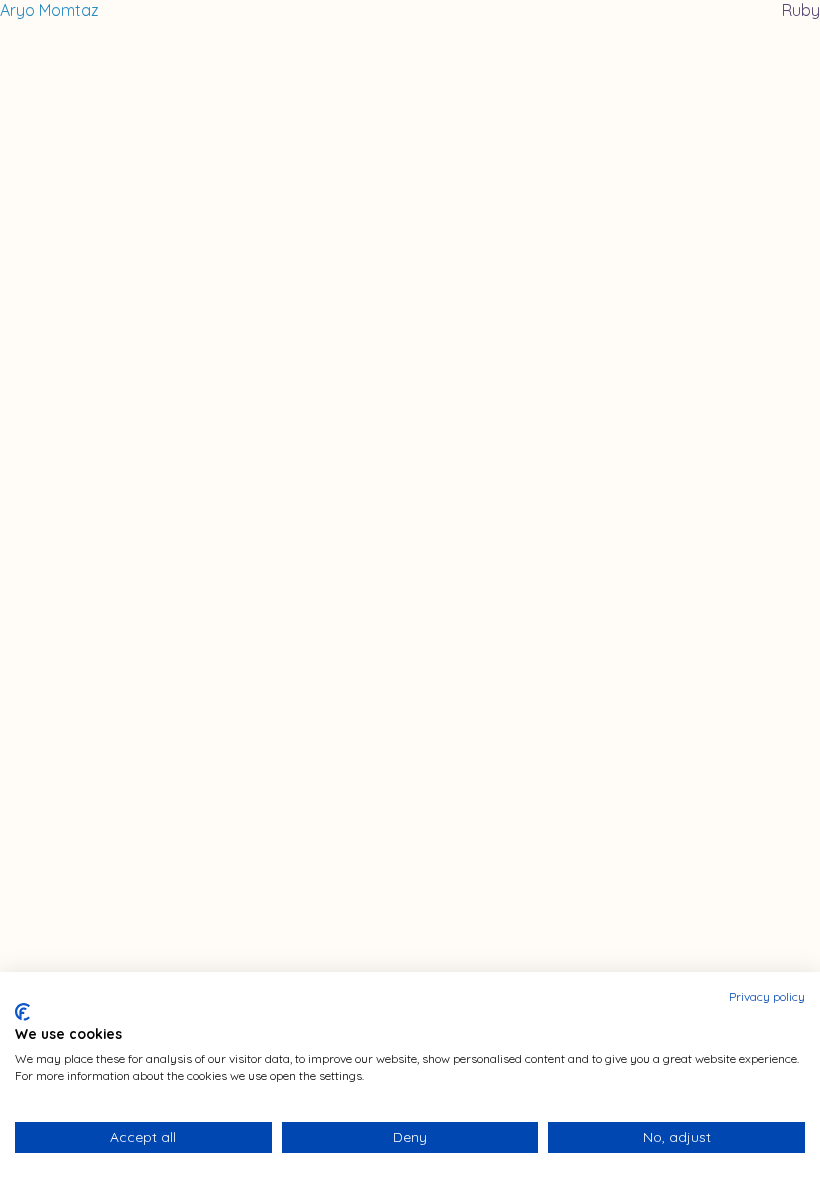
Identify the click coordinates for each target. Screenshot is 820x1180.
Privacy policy (767, 996)
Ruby (801, 10)
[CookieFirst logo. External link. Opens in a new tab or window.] (22, 1012)
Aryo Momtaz (49, 10)
